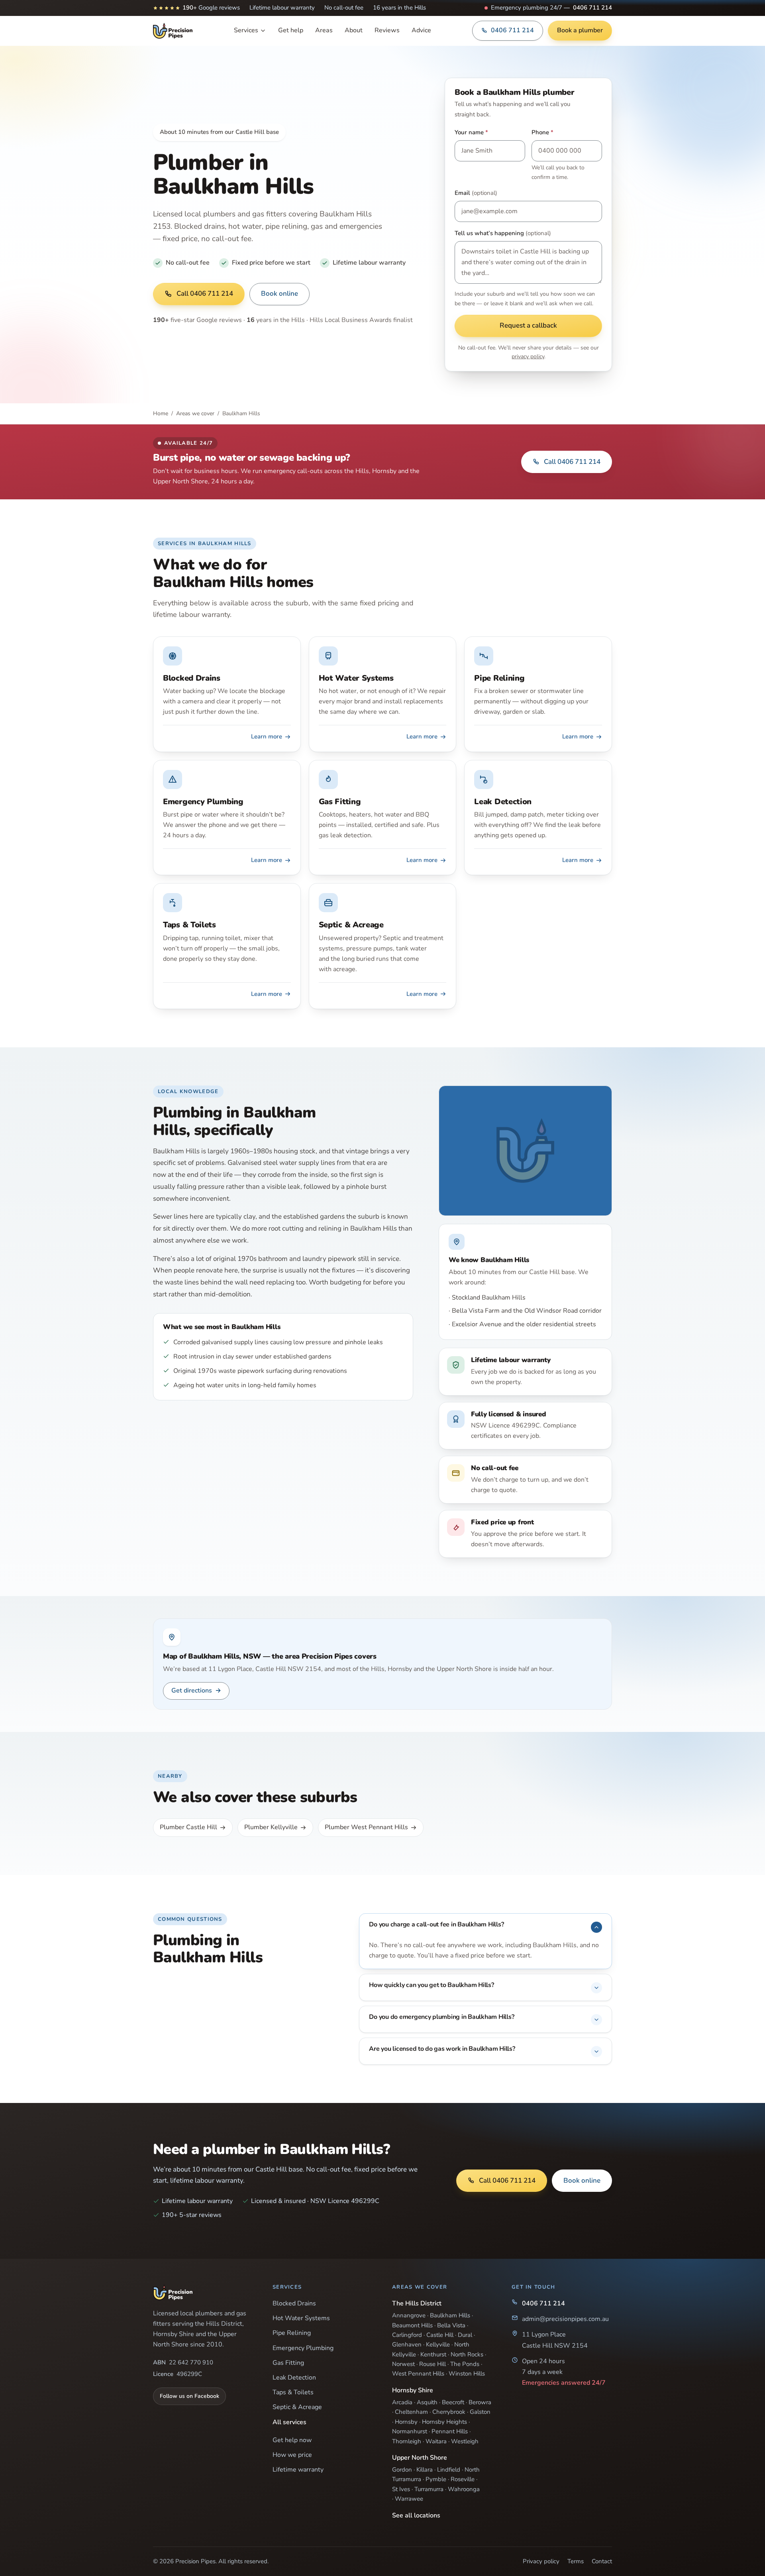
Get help (291, 30)
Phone (542, 132)
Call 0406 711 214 (205, 294)
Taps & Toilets (293, 2392)
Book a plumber (580, 30)
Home (161, 413)
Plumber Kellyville (271, 1827)
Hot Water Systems (301, 2318)
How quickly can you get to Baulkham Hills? (431, 1985)
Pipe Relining (292, 2333)
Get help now (292, 2440)
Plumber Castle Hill (188, 1827)
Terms (576, 2561)
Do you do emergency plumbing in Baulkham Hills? (441, 2017)
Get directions (196, 1690)
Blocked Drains (294, 2303)
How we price (292, 2455)
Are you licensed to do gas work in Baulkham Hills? (442, 2049)
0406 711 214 (592, 8)
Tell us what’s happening (503, 233)
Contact (602, 2561)
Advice (421, 30)
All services (289, 2422)
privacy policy (528, 356)
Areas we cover (195, 413)
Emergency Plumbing (303, 2348)
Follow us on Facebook (189, 2396)
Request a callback (528, 325)
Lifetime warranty (298, 2470)
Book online (280, 294)
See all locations (416, 2515)
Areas (324, 30)
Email (476, 193)
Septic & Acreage (297, 2407)
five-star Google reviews (197, 320)
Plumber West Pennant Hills (366, 1827)
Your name (471, 132)
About (354, 30)
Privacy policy (541, 2561)
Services (246, 30)
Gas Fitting (288, 2363)
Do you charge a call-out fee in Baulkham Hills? (436, 1924)
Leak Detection (294, 2378)
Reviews (387, 30)
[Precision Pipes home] (173, 31)
